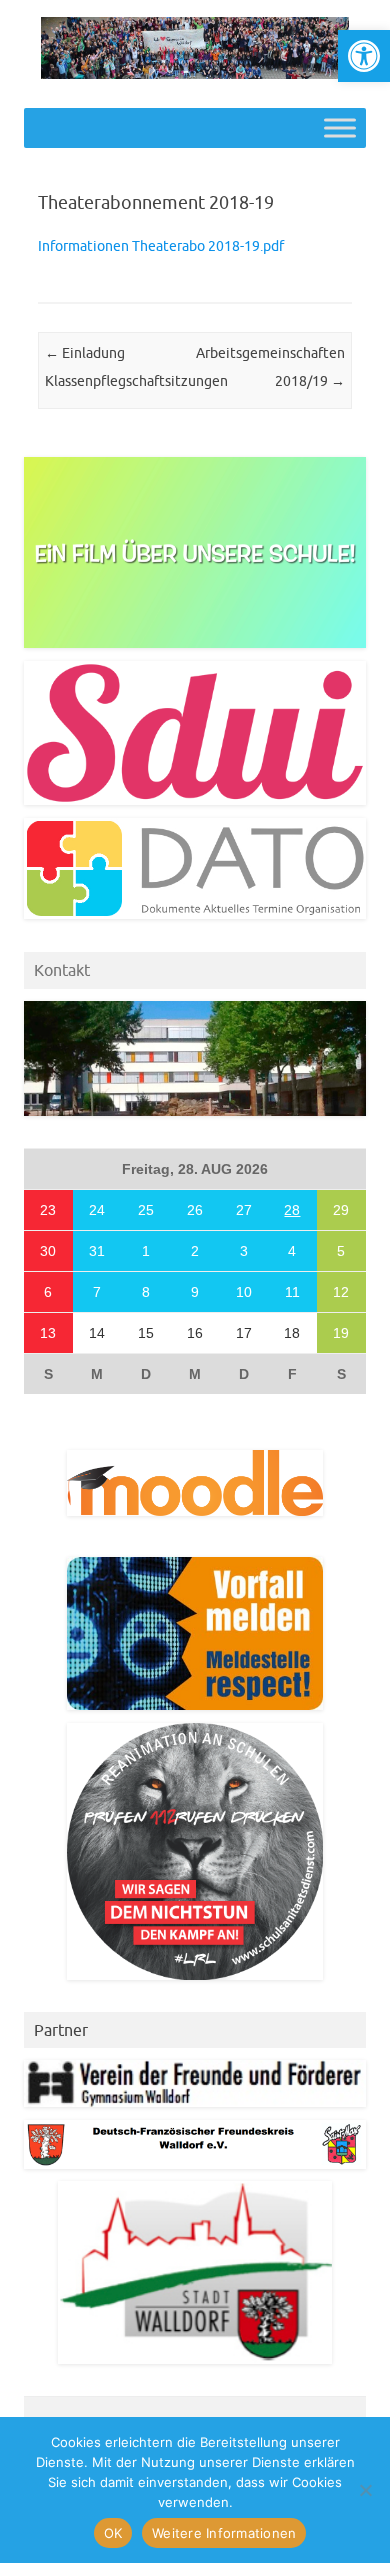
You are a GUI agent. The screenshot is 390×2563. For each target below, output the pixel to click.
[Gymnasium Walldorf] (195, 74)
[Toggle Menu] (340, 128)
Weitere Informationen (224, 2533)
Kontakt (62, 970)
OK (113, 2533)
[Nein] (365, 2490)
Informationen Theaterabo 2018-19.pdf (161, 246)
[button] (364, 56)
